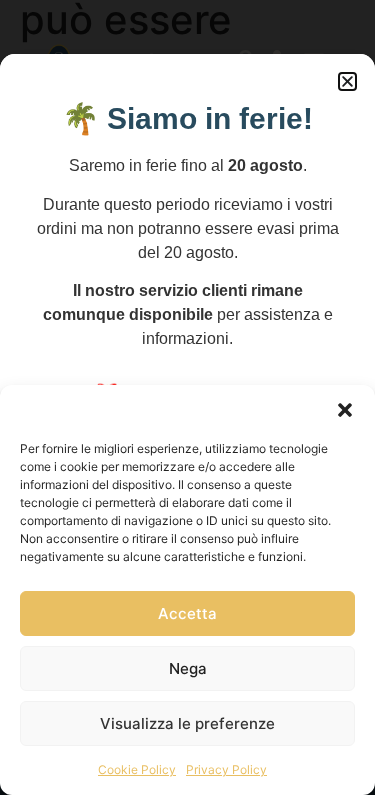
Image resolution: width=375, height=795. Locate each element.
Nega (188, 668)
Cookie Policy (137, 769)
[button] (345, 410)
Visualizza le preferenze (187, 723)
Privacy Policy (226, 769)
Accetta (187, 613)
